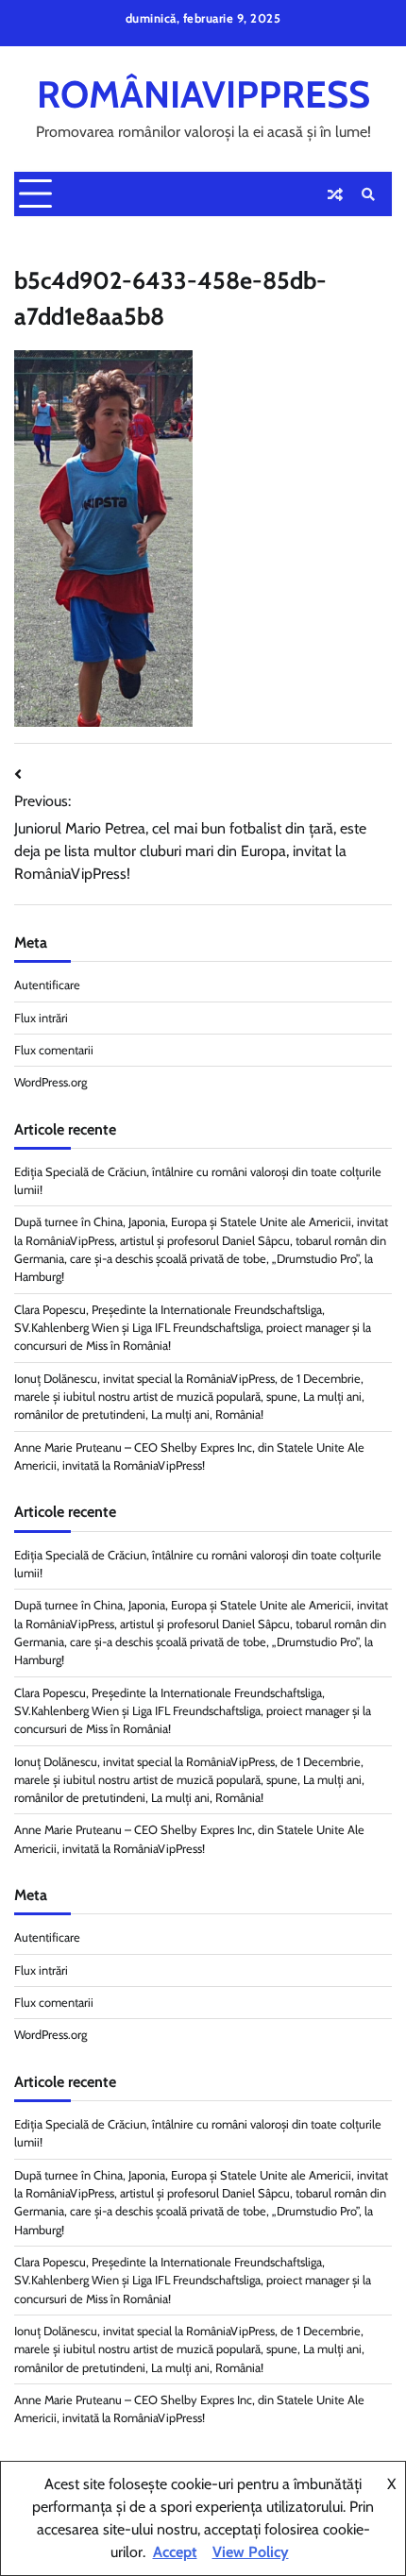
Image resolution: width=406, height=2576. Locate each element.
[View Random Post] (335, 194)
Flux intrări (41, 1018)
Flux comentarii (54, 1050)
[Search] (368, 194)
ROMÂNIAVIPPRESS (203, 94)
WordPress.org (51, 1082)
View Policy (251, 2552)
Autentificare (47, 985)
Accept (175, 2552)
